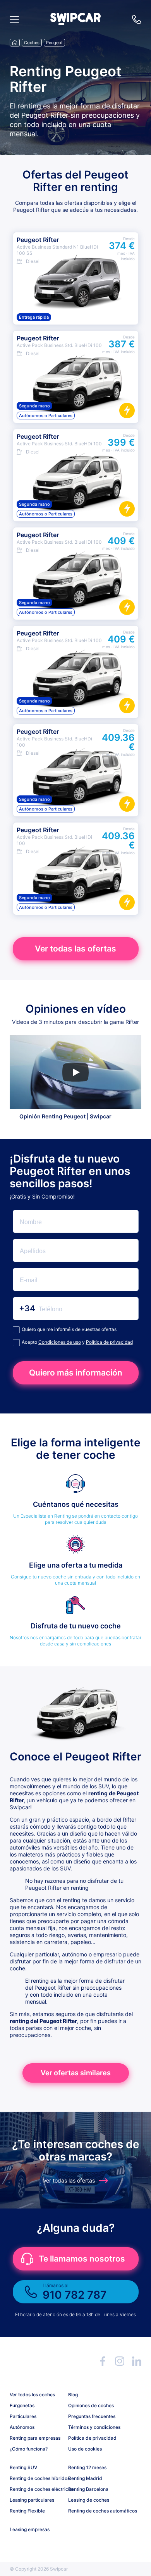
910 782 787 (137, 19)
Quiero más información (76, 1373)
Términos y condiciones (94, 2427)
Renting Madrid (85, 2478)
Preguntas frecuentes (92, 2416)
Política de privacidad (109, 1342)
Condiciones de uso (60, 1342)
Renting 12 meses (87, 2467)
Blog (73, 2395)
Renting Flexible (27, 2511)
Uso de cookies (85, 2449)
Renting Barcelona (88, 2489)
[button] (75, 23)
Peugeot (54, 43)
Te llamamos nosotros (82, 2259)
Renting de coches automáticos (94, 2511)
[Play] (75, 1072)
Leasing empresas (30, 2529)
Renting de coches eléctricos (36, 2489)
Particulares (23, 2416)
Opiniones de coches (91, 2405)
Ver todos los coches (32, 2395)
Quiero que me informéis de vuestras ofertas (69, 1329)
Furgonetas (22, 2405)
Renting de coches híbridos (36, 2478)
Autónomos (22, 2427)
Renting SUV (23, 2467)
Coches (32, 43)
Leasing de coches (89, 2500)
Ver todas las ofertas (75, 949)
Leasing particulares (32, 2500)
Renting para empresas (35, 2438)
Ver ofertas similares (76, 2073)
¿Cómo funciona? (29, 2449)
